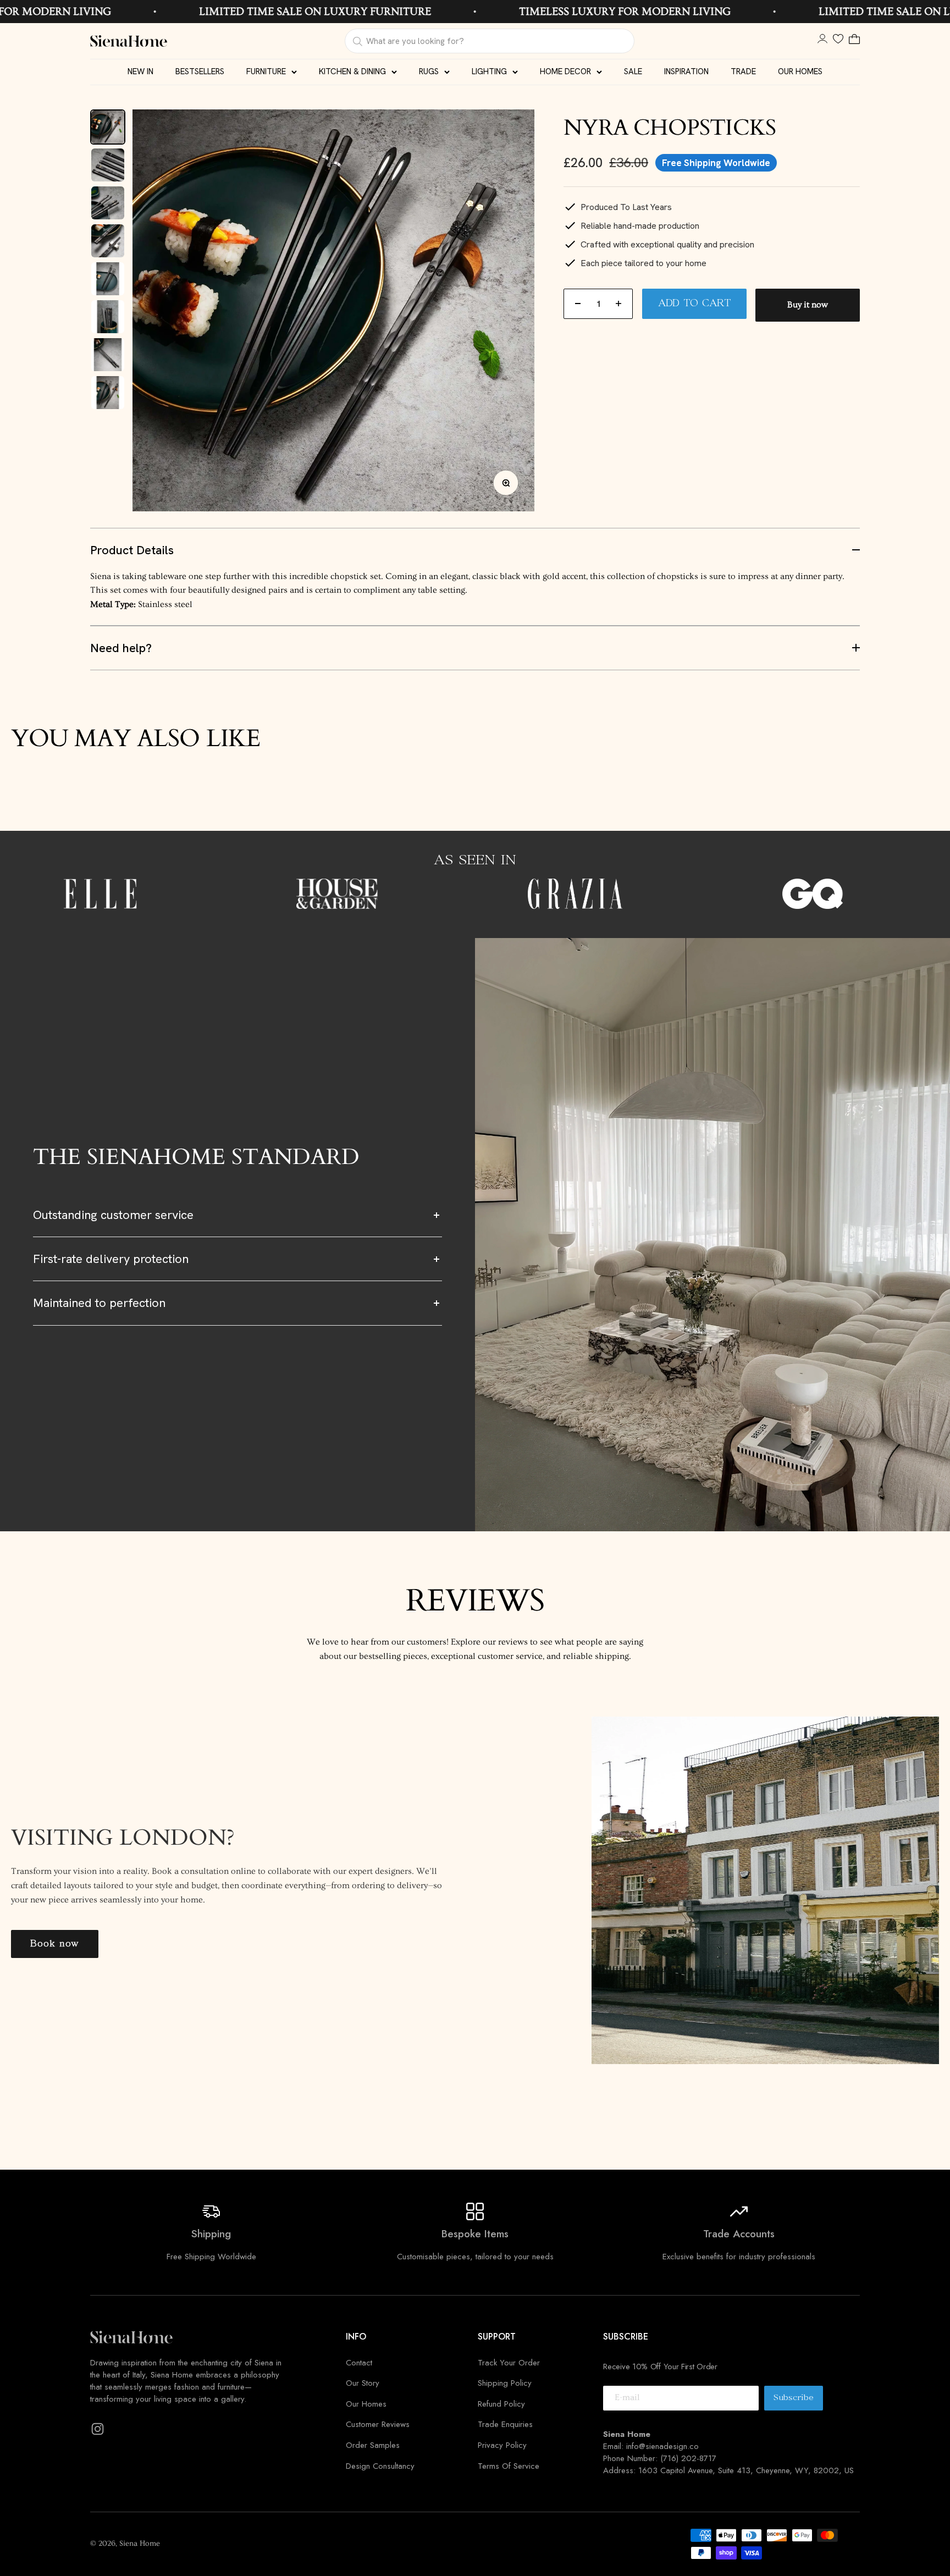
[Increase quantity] (618, 304)
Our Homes (366, 2404)
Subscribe (798, 2401)
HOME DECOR (565, 71)
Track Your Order (509, 2363)
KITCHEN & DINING (352, 71)
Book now (55, 1944)
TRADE (743, 71)
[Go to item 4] (108, 241)
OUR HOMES (800, 71)
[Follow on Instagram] (98, 2429)
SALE (633, 71)
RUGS (429, 71)
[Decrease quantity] (578, 304)
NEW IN (140, 71)
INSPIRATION (686, 71)
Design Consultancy (380, 2466)
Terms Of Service (509, 2466)
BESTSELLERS (200, 71)
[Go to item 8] (108, 393)
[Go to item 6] (108, 317)
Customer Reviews (378, 2424)
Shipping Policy (505, 2383)
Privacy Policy (502, 2445)
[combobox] (489, 41)
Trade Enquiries (505, 2424)
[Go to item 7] (108, 355)
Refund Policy (501, 2404)
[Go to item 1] (108, 127)
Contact (359, 2363)
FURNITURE (266, 71)
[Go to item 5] (108, 279)
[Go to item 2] (108, 165)
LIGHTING (489, 71)
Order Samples (373, 2445)
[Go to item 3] (108, 203)
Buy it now (808, 305)
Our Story (363, 2383)
